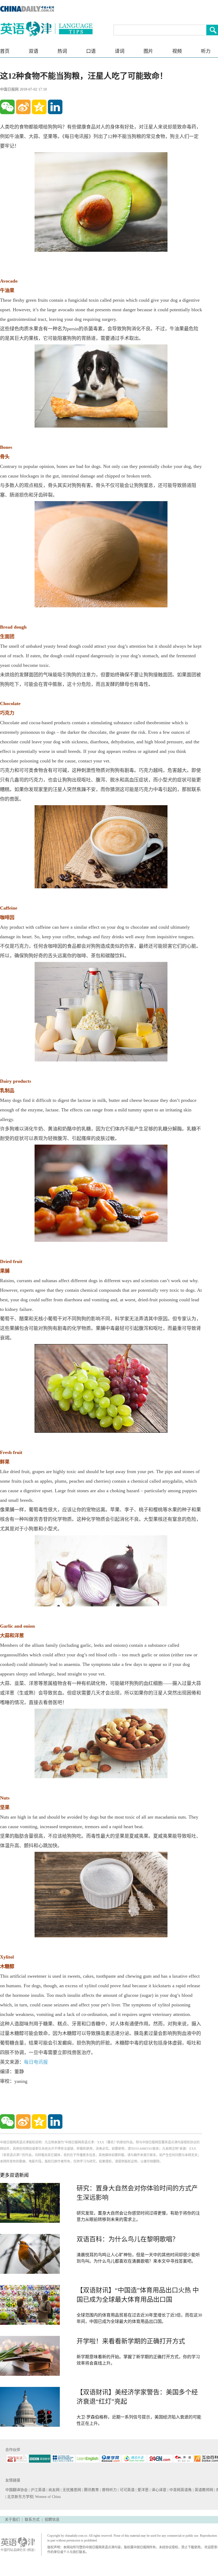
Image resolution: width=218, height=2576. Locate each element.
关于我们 (12, 2520)
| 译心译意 (159, 2490)
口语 (91, 51)
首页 (5, 51)
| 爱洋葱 (143, 2490)
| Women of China (47, 2497)
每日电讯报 (36, 2062)
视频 (177, 51)
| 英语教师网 (204, 2490)
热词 (62, 51)
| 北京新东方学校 (19, 2497)
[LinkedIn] (55, 107)
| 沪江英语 (38, 2490)
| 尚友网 (54, 2490)
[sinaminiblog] (23, 107)
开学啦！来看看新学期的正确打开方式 (131, 2341)
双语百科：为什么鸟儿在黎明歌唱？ (128, 2239)
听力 (206, 51)
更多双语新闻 (14, 2175)
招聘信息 (52, 2520)
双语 (33, 51)
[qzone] (39, 107)
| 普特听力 (109, 2490)
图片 (148, 51)
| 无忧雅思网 (71, 2490)
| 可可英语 (127, 2490)
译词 (120, 51)
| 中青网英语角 (180, 2490)
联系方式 (32, 2520)
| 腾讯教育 (91, 2490)
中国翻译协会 (17, 2490)
